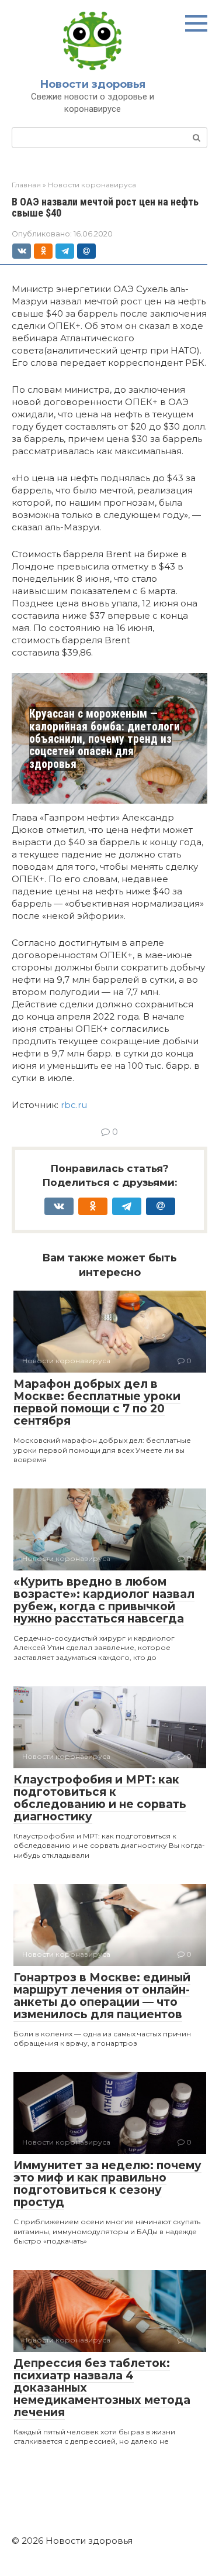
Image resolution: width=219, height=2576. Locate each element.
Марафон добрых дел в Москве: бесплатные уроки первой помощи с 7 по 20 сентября (97, 1402)
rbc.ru (74, 1105)
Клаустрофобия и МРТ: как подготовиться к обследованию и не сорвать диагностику (100, 1798)
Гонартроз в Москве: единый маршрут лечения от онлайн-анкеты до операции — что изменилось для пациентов (102, 1996)
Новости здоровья (93, 84)
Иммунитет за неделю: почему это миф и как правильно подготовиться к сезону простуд (107, 2184)
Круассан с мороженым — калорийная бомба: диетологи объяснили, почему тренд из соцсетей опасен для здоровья (105, 739)
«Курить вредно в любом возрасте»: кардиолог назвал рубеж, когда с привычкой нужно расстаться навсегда (104, 1600)
